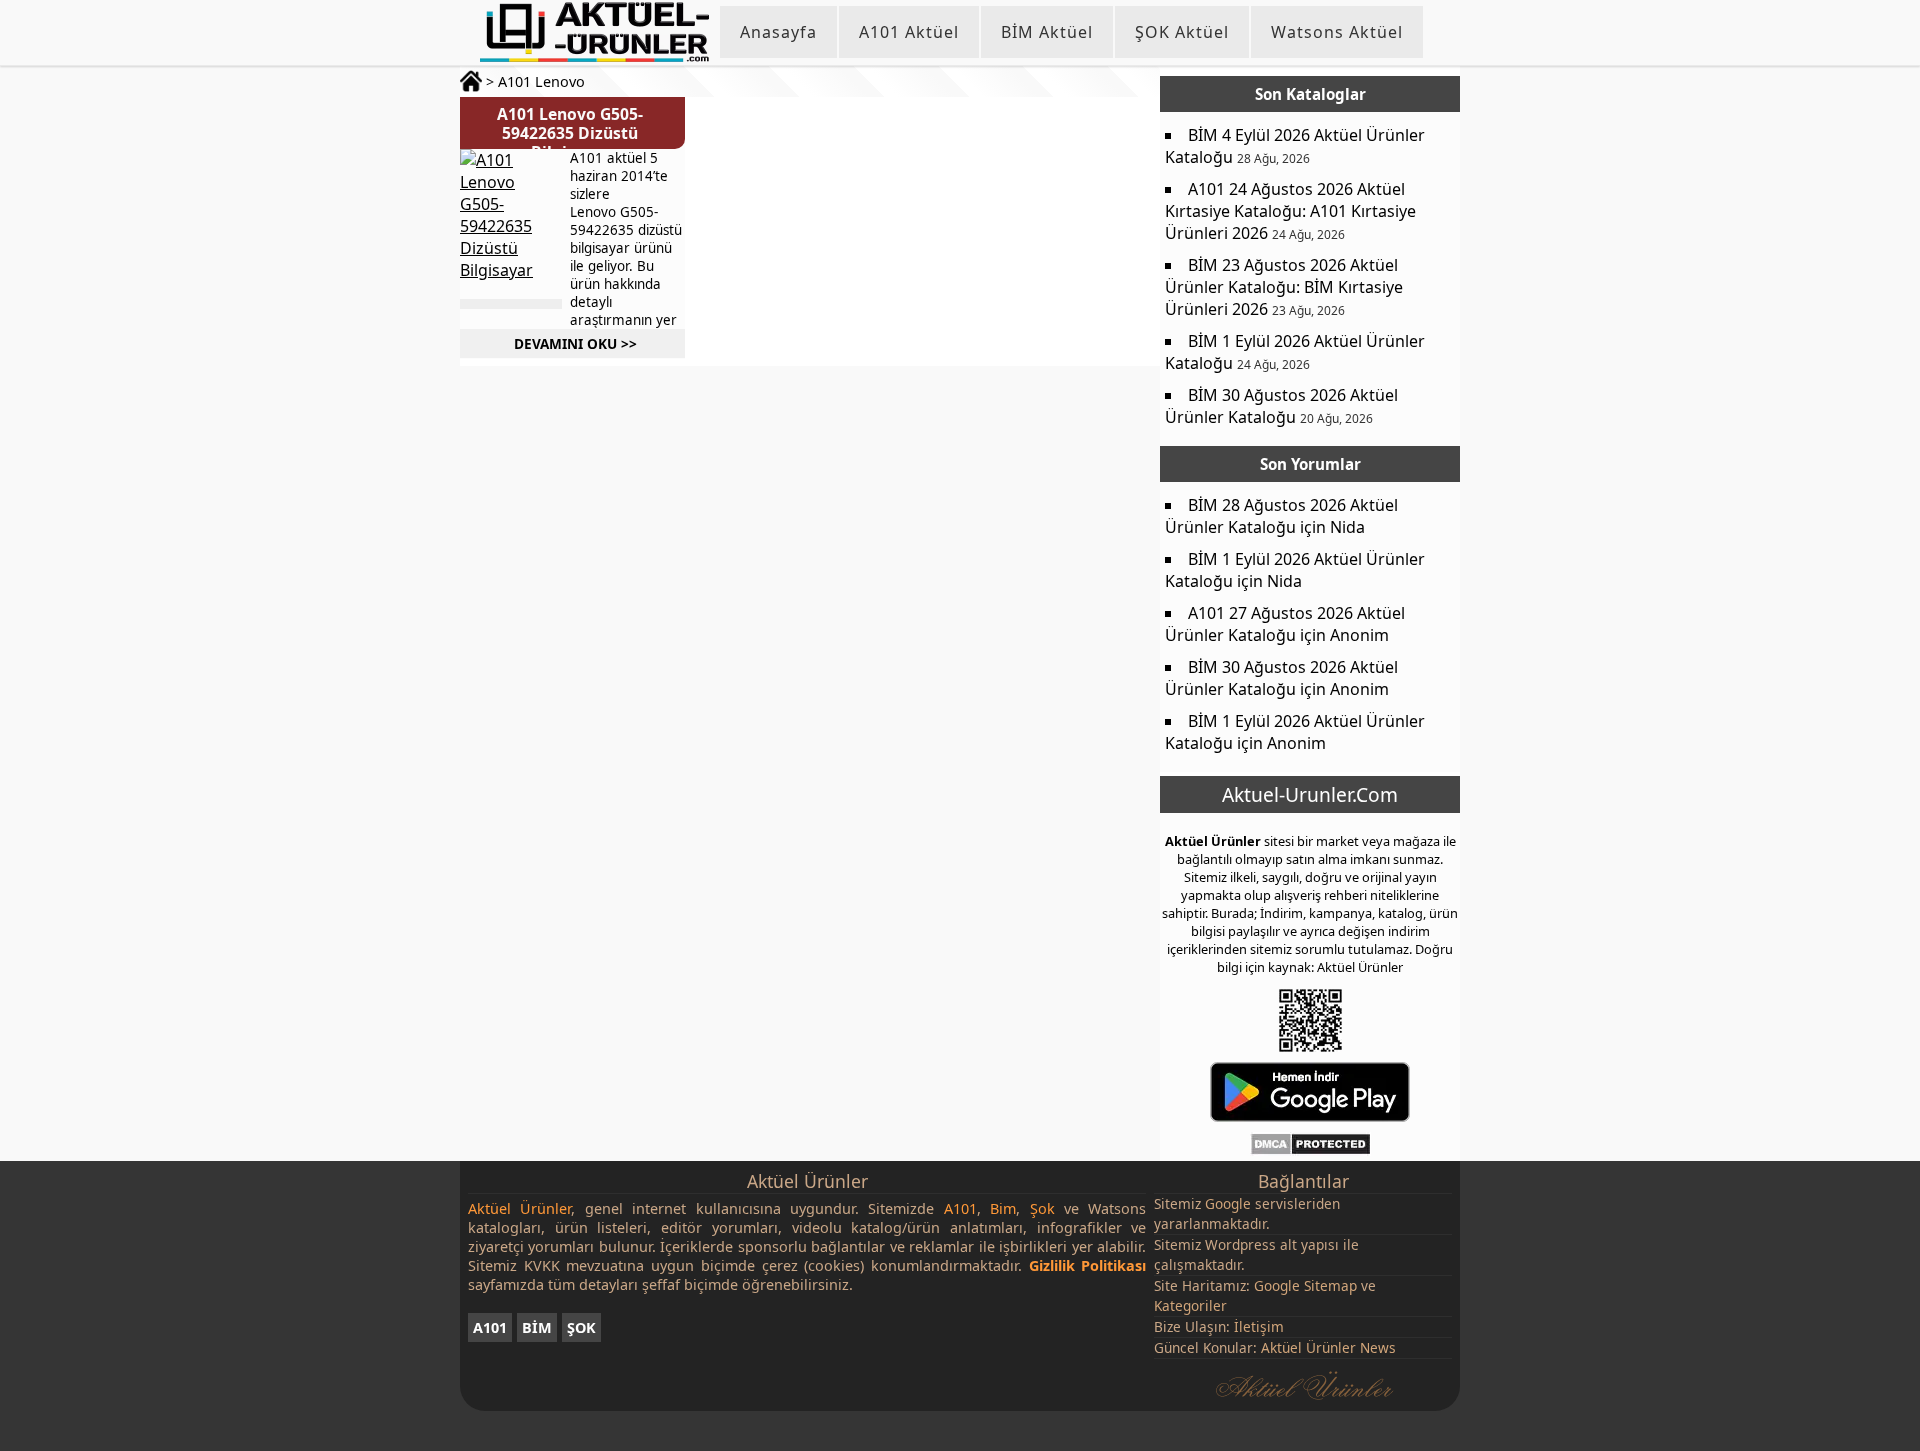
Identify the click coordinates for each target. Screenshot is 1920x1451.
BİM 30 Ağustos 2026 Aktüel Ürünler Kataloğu (1281, 406)
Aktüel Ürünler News (1328, 1347)
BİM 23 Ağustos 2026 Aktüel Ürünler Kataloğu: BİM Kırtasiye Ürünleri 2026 (1284, 287)
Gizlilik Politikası (1088, 1265)
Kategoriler (1190, 1305)
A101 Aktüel (909, 32)
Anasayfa (778, 32)
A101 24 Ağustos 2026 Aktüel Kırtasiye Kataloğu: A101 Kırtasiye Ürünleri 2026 (1290, 211)
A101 (490, 1327)
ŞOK (581, 1327)
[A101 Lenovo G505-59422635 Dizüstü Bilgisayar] (510, 224)
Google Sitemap (1305, 1285)
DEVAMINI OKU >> (575, 343)
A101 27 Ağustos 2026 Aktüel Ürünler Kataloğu (1285, 624)
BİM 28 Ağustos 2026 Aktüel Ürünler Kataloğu (1281, 516)
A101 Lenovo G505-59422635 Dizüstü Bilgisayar (570, 133)
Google (1228, 1203)
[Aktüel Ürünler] (594, 32)
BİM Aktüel (1047, 32)
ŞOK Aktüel (1182, 32)
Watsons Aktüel (1337, 32)
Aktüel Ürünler (1213, 841)
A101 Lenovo (541, 81)
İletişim (1259, 1326)
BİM (537, 1327)
